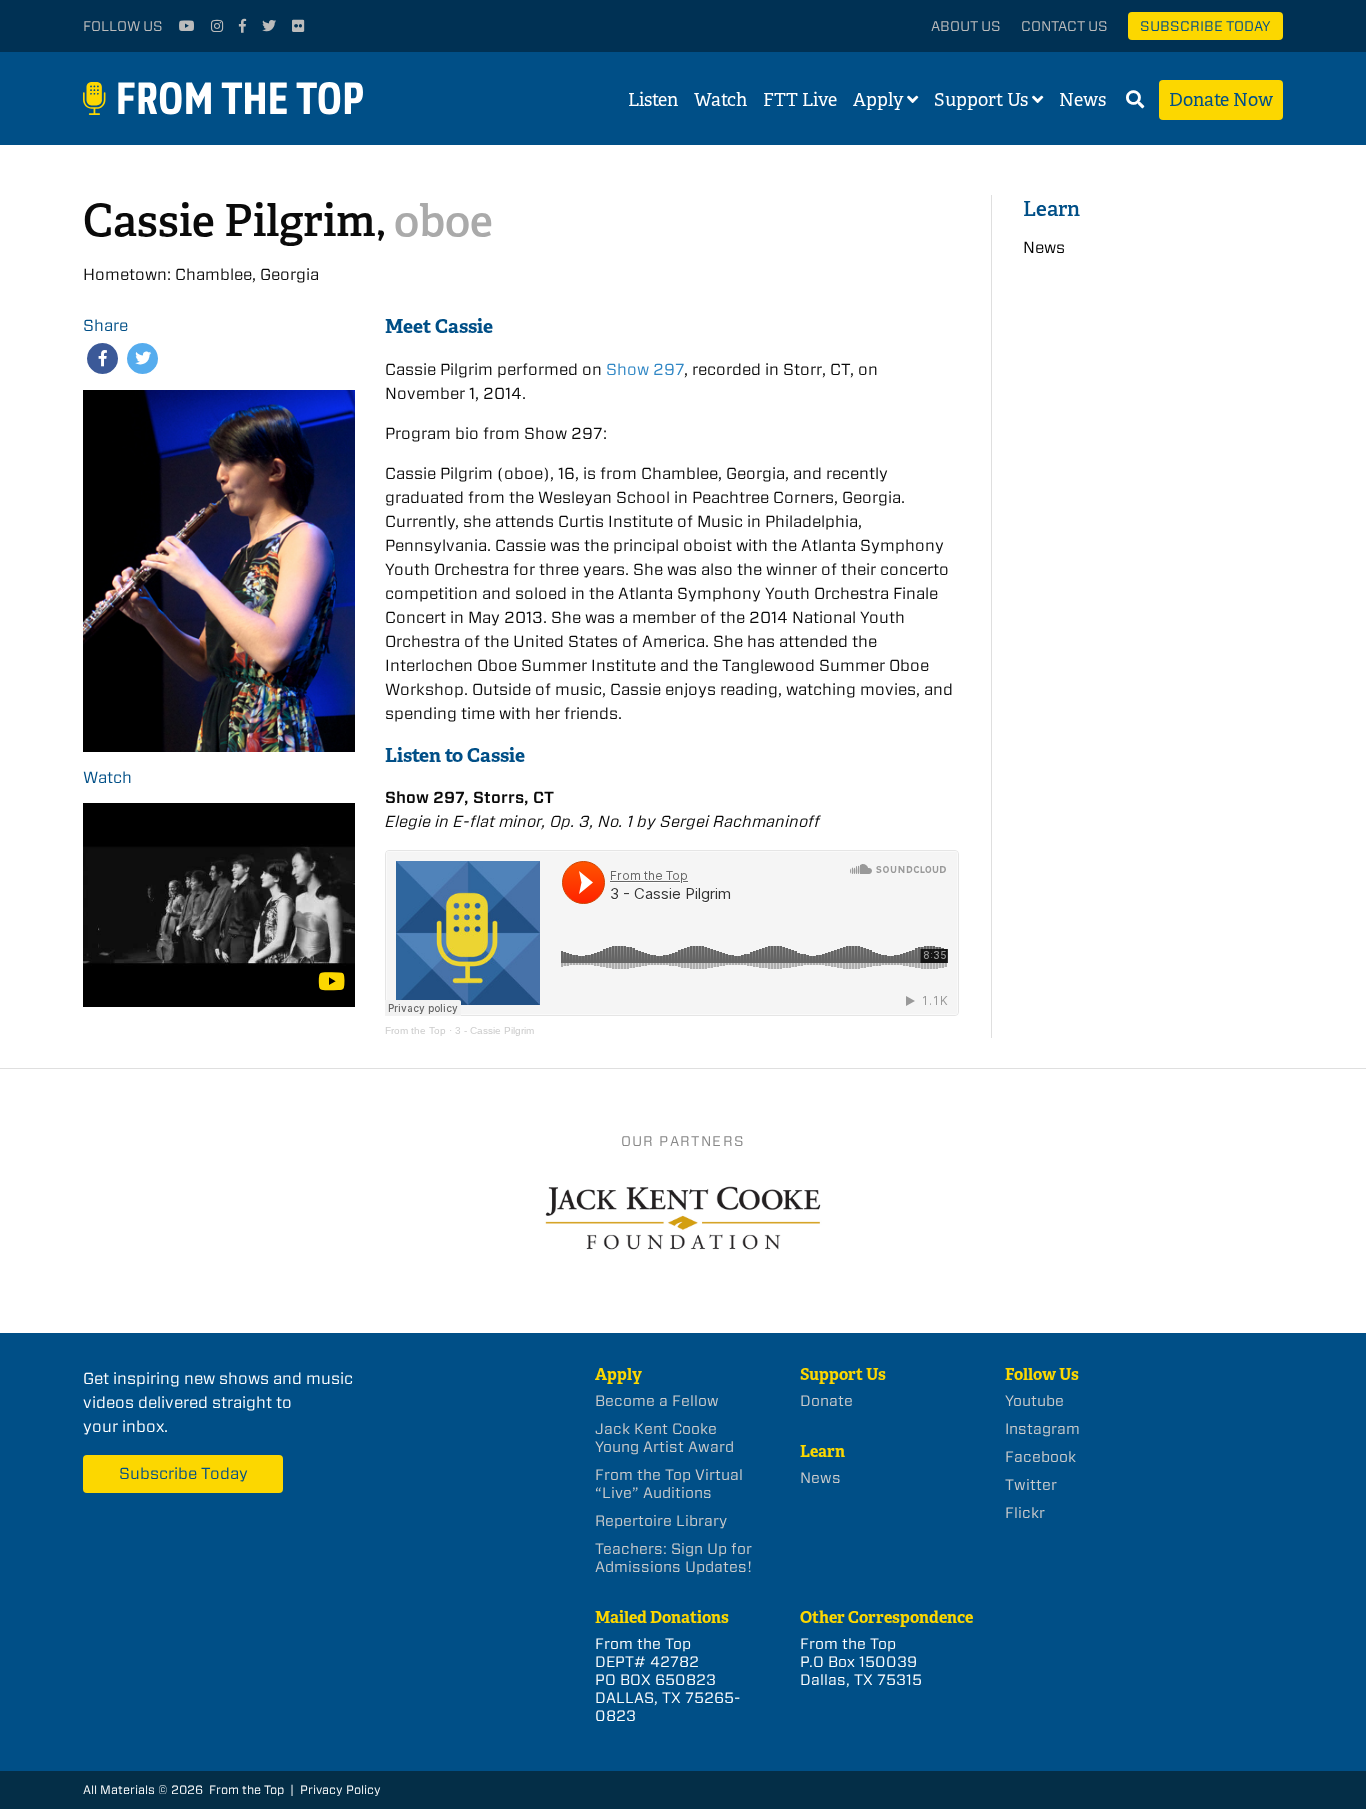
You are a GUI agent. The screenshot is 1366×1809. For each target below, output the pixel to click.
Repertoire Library (661, 1521)
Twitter (1031, 1485)
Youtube (1034, 1401)
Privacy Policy (340, 1789)
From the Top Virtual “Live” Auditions (669, 1484)
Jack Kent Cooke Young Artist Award (664, 1438)
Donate (826, 1401)
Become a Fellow (657, 1401)
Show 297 (645, 369)
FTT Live (800, 100)
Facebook (1040, 1457)
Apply (878, 100)
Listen (653, 100)
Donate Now (1221, 100)
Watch (720, 100)
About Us (966, 26)
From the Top (415, 1030)
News (1082, 100)
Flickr (1025, 1513)
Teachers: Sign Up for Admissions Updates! (673, 1558)
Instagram (1042, 1429)
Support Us (981, 100)
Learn (1051, 208)
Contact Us (1064, 26)
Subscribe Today (1205, 26)
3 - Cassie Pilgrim (494, 1030)
